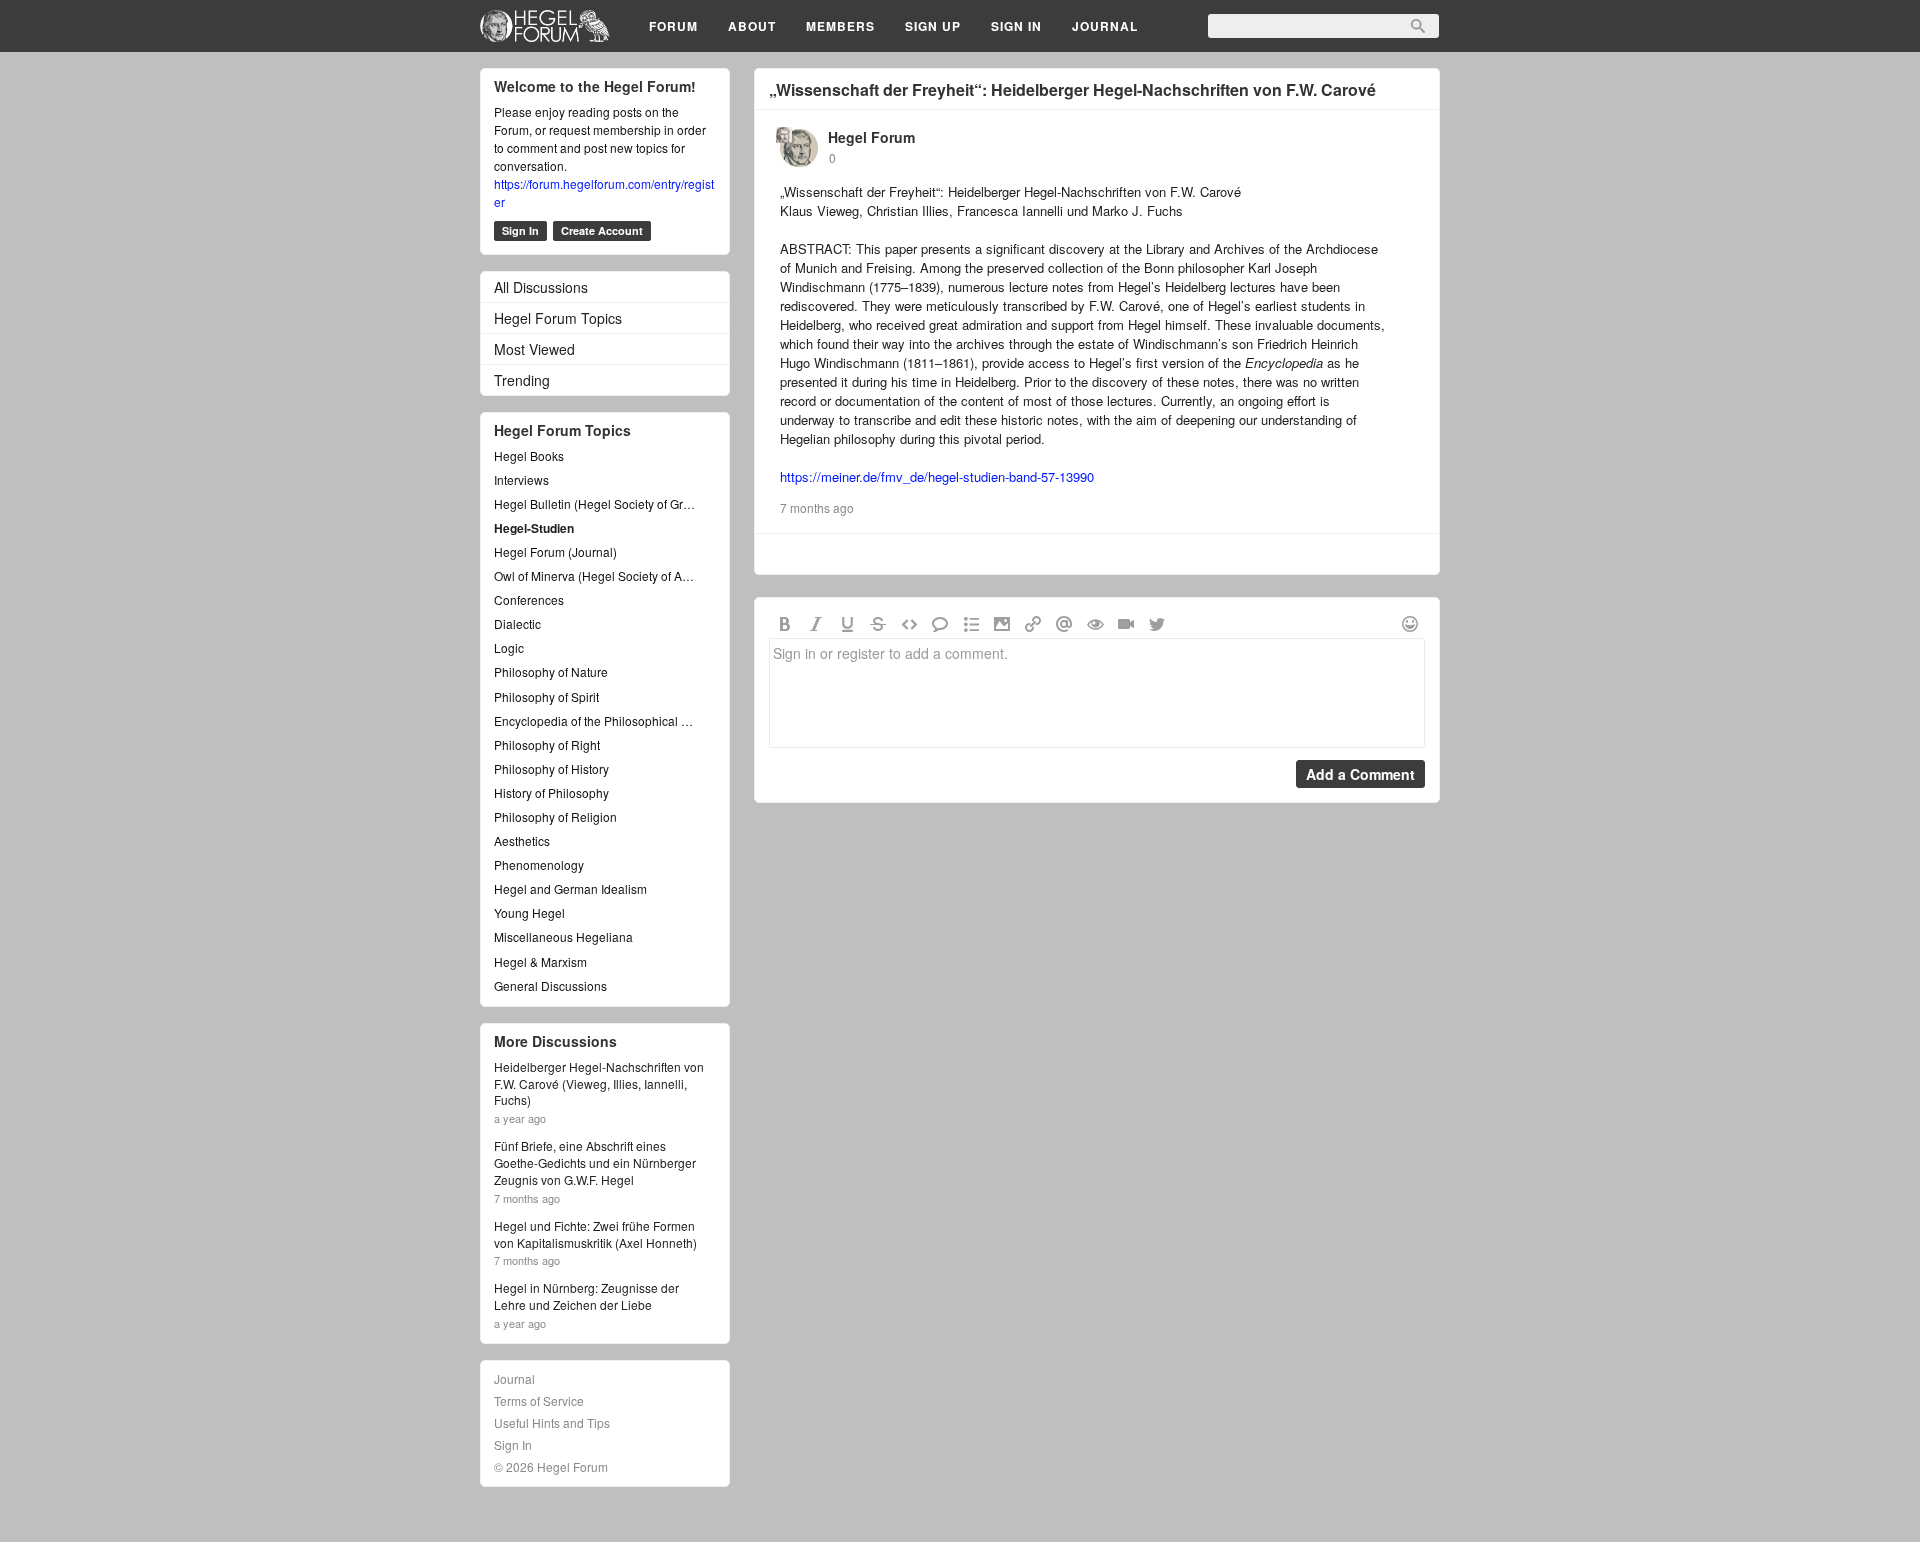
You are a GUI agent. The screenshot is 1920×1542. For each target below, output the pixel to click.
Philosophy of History (551, 768)
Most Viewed (534, 349)
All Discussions (541, 287)
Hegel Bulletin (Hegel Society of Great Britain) (595, 503)
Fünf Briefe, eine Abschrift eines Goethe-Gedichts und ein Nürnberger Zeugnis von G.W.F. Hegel (595, 1163)
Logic (509, 647)
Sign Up (933, 26)
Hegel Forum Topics (558, 318)
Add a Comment (1360, 774)
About (752, 26)
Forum (673, 26)
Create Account (602, 230)
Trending (522, 380)
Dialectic (517, 623)
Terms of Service (539, 1400)
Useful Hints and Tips (552, 1422)
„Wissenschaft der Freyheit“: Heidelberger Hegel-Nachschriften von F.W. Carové (1072, 89)
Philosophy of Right (547, 744)
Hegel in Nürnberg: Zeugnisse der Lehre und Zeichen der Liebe (586, 1296)
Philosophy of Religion (555, 816)
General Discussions (550, 985)
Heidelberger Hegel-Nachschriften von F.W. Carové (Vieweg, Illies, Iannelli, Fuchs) (599, 1084)
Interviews (521, 479)
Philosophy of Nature (551, 671)
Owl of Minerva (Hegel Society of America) (595, 575)
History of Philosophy (551, 792)
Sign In (1016, 26)
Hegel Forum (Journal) (555, 551)
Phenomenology (539, 864)
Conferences (529, 599)
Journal (1105, 26)
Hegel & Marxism (540, 961)
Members (840, 26)
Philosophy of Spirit (546, 696)
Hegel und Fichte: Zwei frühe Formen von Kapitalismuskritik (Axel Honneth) (595, 1234)
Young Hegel (529, 912)
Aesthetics (522, 840)
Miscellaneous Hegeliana (563, 936)
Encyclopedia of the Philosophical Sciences (595, 720)
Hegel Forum (871, 137)
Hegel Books (529, 455)
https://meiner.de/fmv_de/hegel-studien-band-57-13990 (937, 476)
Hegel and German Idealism (570, 888)
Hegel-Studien (534, 528)
